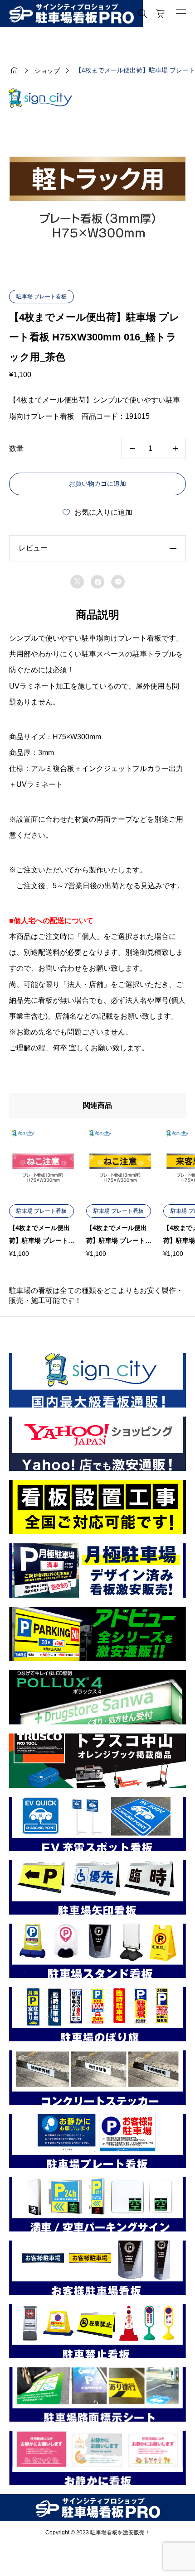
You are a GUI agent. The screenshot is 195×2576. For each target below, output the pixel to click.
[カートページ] (160, 14)
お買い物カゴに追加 (97, 484)
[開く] (181, 14)
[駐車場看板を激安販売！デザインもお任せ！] (71, 14)
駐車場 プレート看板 (41, 297)
